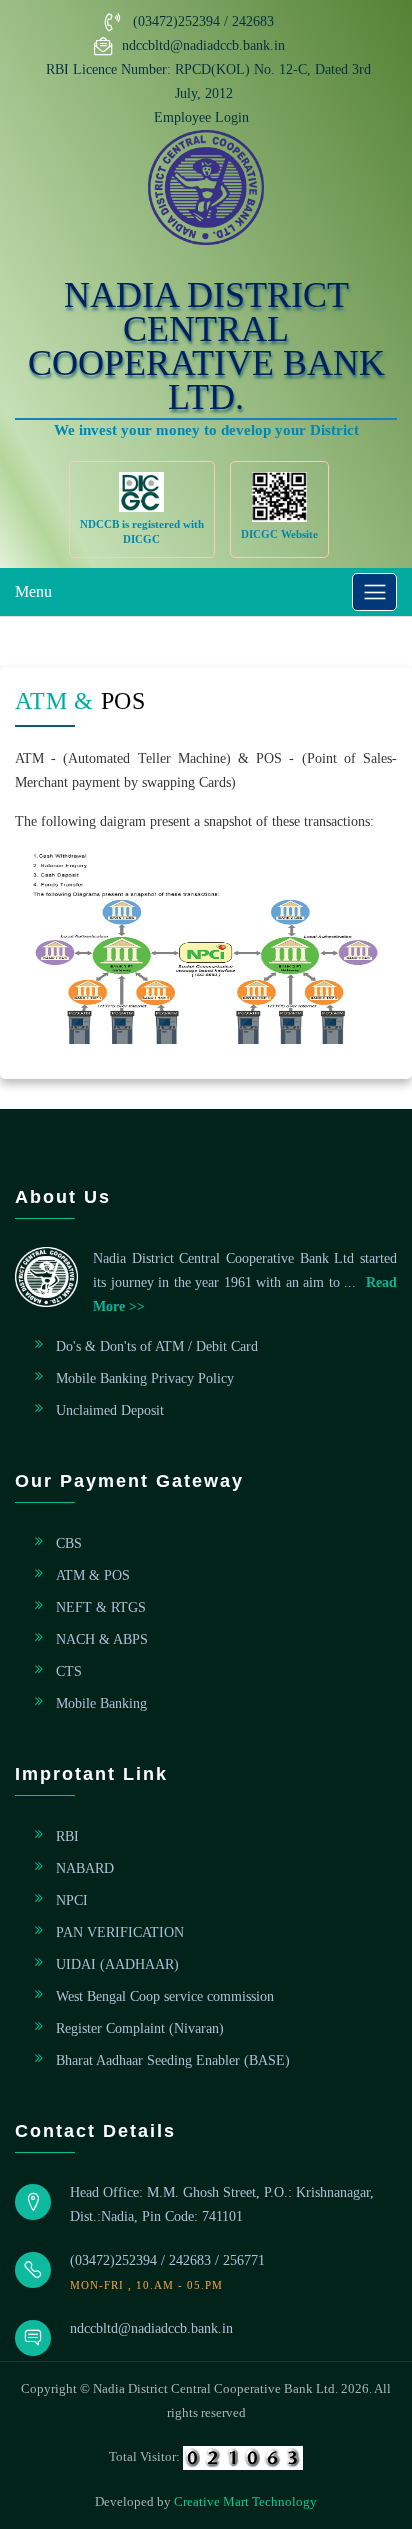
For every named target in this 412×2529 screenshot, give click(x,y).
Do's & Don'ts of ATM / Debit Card (157, 1346)
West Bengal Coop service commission (165, 1996)
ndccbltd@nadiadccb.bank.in (203, 45)
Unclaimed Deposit (110, 1410)
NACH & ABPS (102, 1639)
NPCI (72, 1900)
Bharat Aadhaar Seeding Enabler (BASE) (173, 2060)
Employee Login (201, 117)
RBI (67, 1836)
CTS (69, 1671)
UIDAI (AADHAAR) (117, 1964)
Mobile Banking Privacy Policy (145, 1378)
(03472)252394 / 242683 (203, 21)
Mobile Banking (101, 1703)
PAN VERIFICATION (120, 1932)
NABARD (85, 1868)
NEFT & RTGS (101, 1607)
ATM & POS (93, 1575)
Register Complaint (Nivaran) (140, 2028)
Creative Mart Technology (245, 2501)
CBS (69, 1543)
